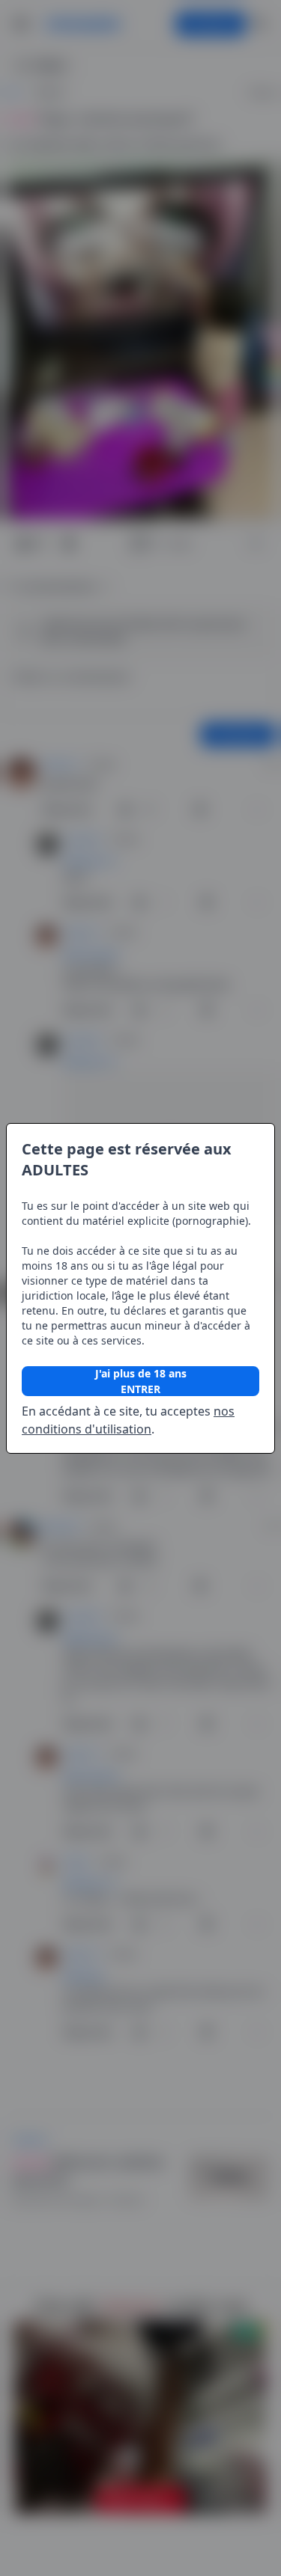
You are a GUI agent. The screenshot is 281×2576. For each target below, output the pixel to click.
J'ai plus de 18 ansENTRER (141, 1381)
